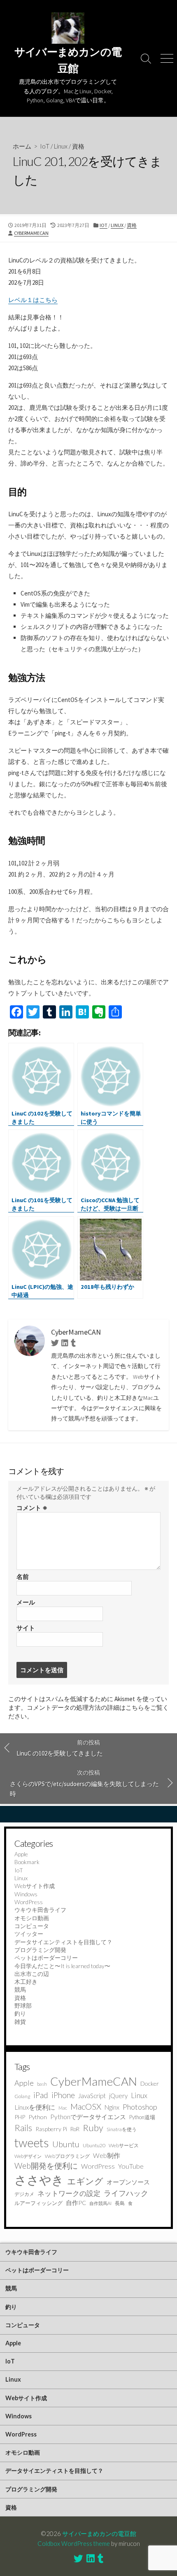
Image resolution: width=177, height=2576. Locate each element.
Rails (23, 2128)
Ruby (93, 2128)
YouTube (131, 2166)
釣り (20, 2013)
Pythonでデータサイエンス (88, 2117)
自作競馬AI (100, 2203)
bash (42, 2084)
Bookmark (27, 1862)
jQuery (118, 2096)
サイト (26, 1628)
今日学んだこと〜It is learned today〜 (62, 1966)
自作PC (76, 2203)
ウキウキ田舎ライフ (40, 1910)
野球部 (23, 2005)
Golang (22, 2096)
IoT (45, 146)
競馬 (20, 1989)
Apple (21, 1854)
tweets (32, 2143)
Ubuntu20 (94, 2145)
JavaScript (92, 2096)
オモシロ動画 (32, 1918)
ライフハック (126, 2193)
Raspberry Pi (51, 2129)
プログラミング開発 (40, 1950)
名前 (23, 1577)
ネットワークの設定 (69, 2193)
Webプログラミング (67, 2156)
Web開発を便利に (46, 2166)
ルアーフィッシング (38, 2203)
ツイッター (29, 1934)
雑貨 (20, 2022)
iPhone (63, 2095)
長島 (120, 2203)
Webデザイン (28, 2156)
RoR (75, 2129)
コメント (32, 1508)
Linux (61, 146)
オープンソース (128, 2182)
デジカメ (24, 2194)
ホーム (22, 146)
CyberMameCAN (31, 233)
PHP (20, 2117)
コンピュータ (32, 1926)
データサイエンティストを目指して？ (63, 1942)
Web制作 (107, 2155)
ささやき (39, 2180)
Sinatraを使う (122, 2129)
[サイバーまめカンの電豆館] (68, 28)
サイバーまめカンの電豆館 (99, 2533)
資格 (78, 146)
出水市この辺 (32, 1974)
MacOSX (86, 2106)
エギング (85, 2181)
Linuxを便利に (35, 2107)
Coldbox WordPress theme (74, 2543)
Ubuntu (66, 2144)
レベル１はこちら (33, 300)
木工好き (26, 1982)
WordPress (29, 1902)
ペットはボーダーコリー (46, 1958)
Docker (150, 2083)
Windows (26, 1894)
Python (38, 2117)
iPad (41, 2095)
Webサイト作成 (35, 1886)
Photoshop (140, 2107)
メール (26, 1602)
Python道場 (142, 2117)
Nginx (112, 2107)
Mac (63, 2108)
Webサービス (124, 2145)
